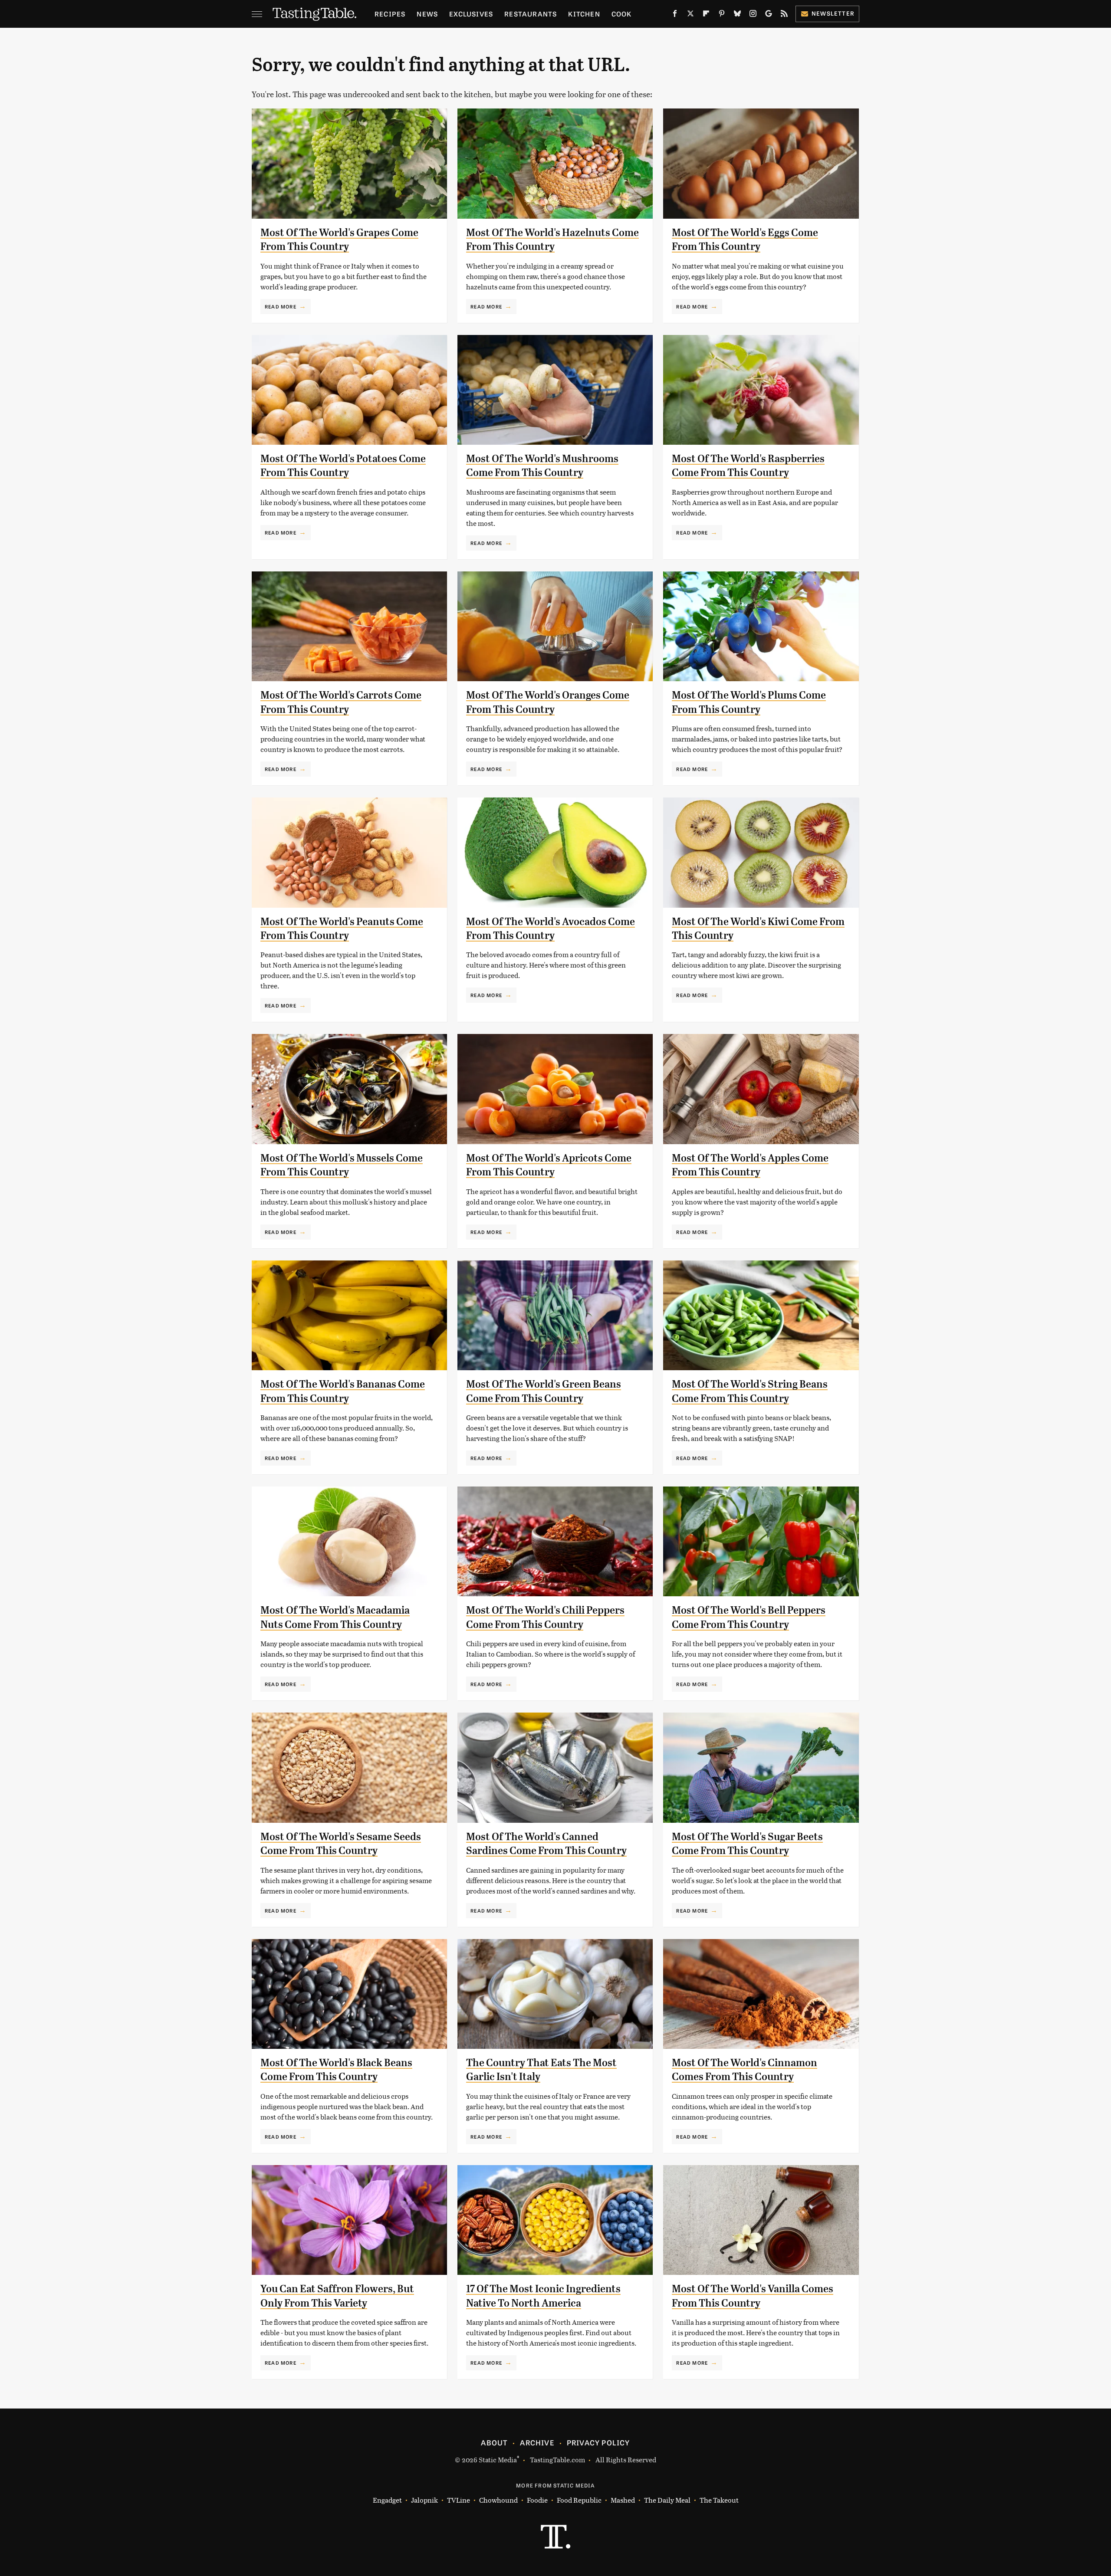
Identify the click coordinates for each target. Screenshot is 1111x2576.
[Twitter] (690, 15)
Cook (622, 14)
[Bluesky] (737, 15)
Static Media (498, 2460)
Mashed (623, 2500)
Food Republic (579, 2500)
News (427, 14)
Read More (281, 306)
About (494, 2442)
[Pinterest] (722, 15)
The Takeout (719, 2500)
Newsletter (833, 13)
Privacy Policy (598, 2442)
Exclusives (471, 14)
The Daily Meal (667, 2500)
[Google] (769, 15)
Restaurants (531, 14)
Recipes (390, 14)
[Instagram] (753, 15)
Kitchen (584, 14)
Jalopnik (424, 2500)
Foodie (537, 2500)
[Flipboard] (706, 15)
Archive (537, 2442)
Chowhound (498, 2500)
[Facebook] (675, 15)
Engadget (387, 2500)
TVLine (459, 2500)
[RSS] (784, 15)
